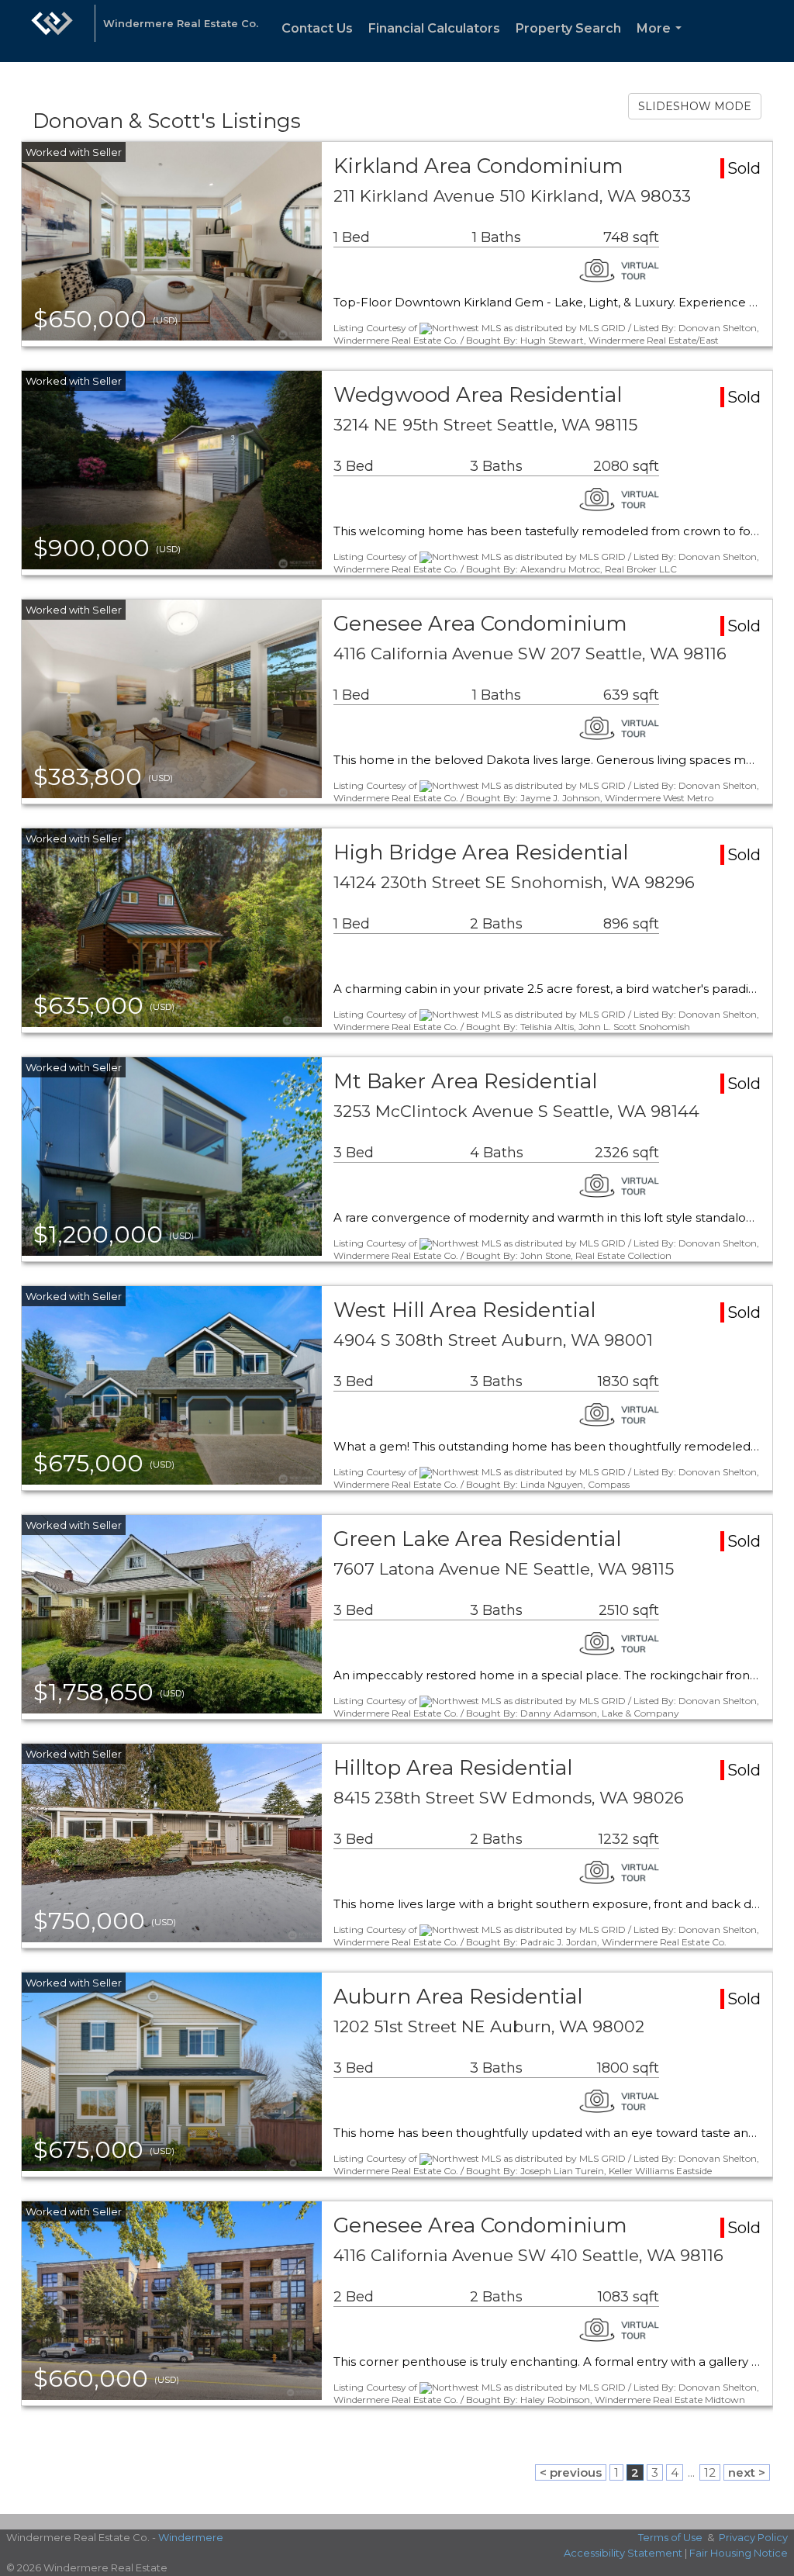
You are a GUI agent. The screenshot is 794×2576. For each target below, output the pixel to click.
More (662, 41)
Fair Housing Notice (739, 2553)
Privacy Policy (753, 2537)
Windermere (191, 2537)
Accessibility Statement (623, 2553)
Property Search (568, 28)
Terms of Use (670, 2537)
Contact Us (317, 28)
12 (710, 2472)
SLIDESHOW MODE (695, 106)
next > (747, 2472)
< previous (571, 2472)
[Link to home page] (52, 31)
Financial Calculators (434, 28)
